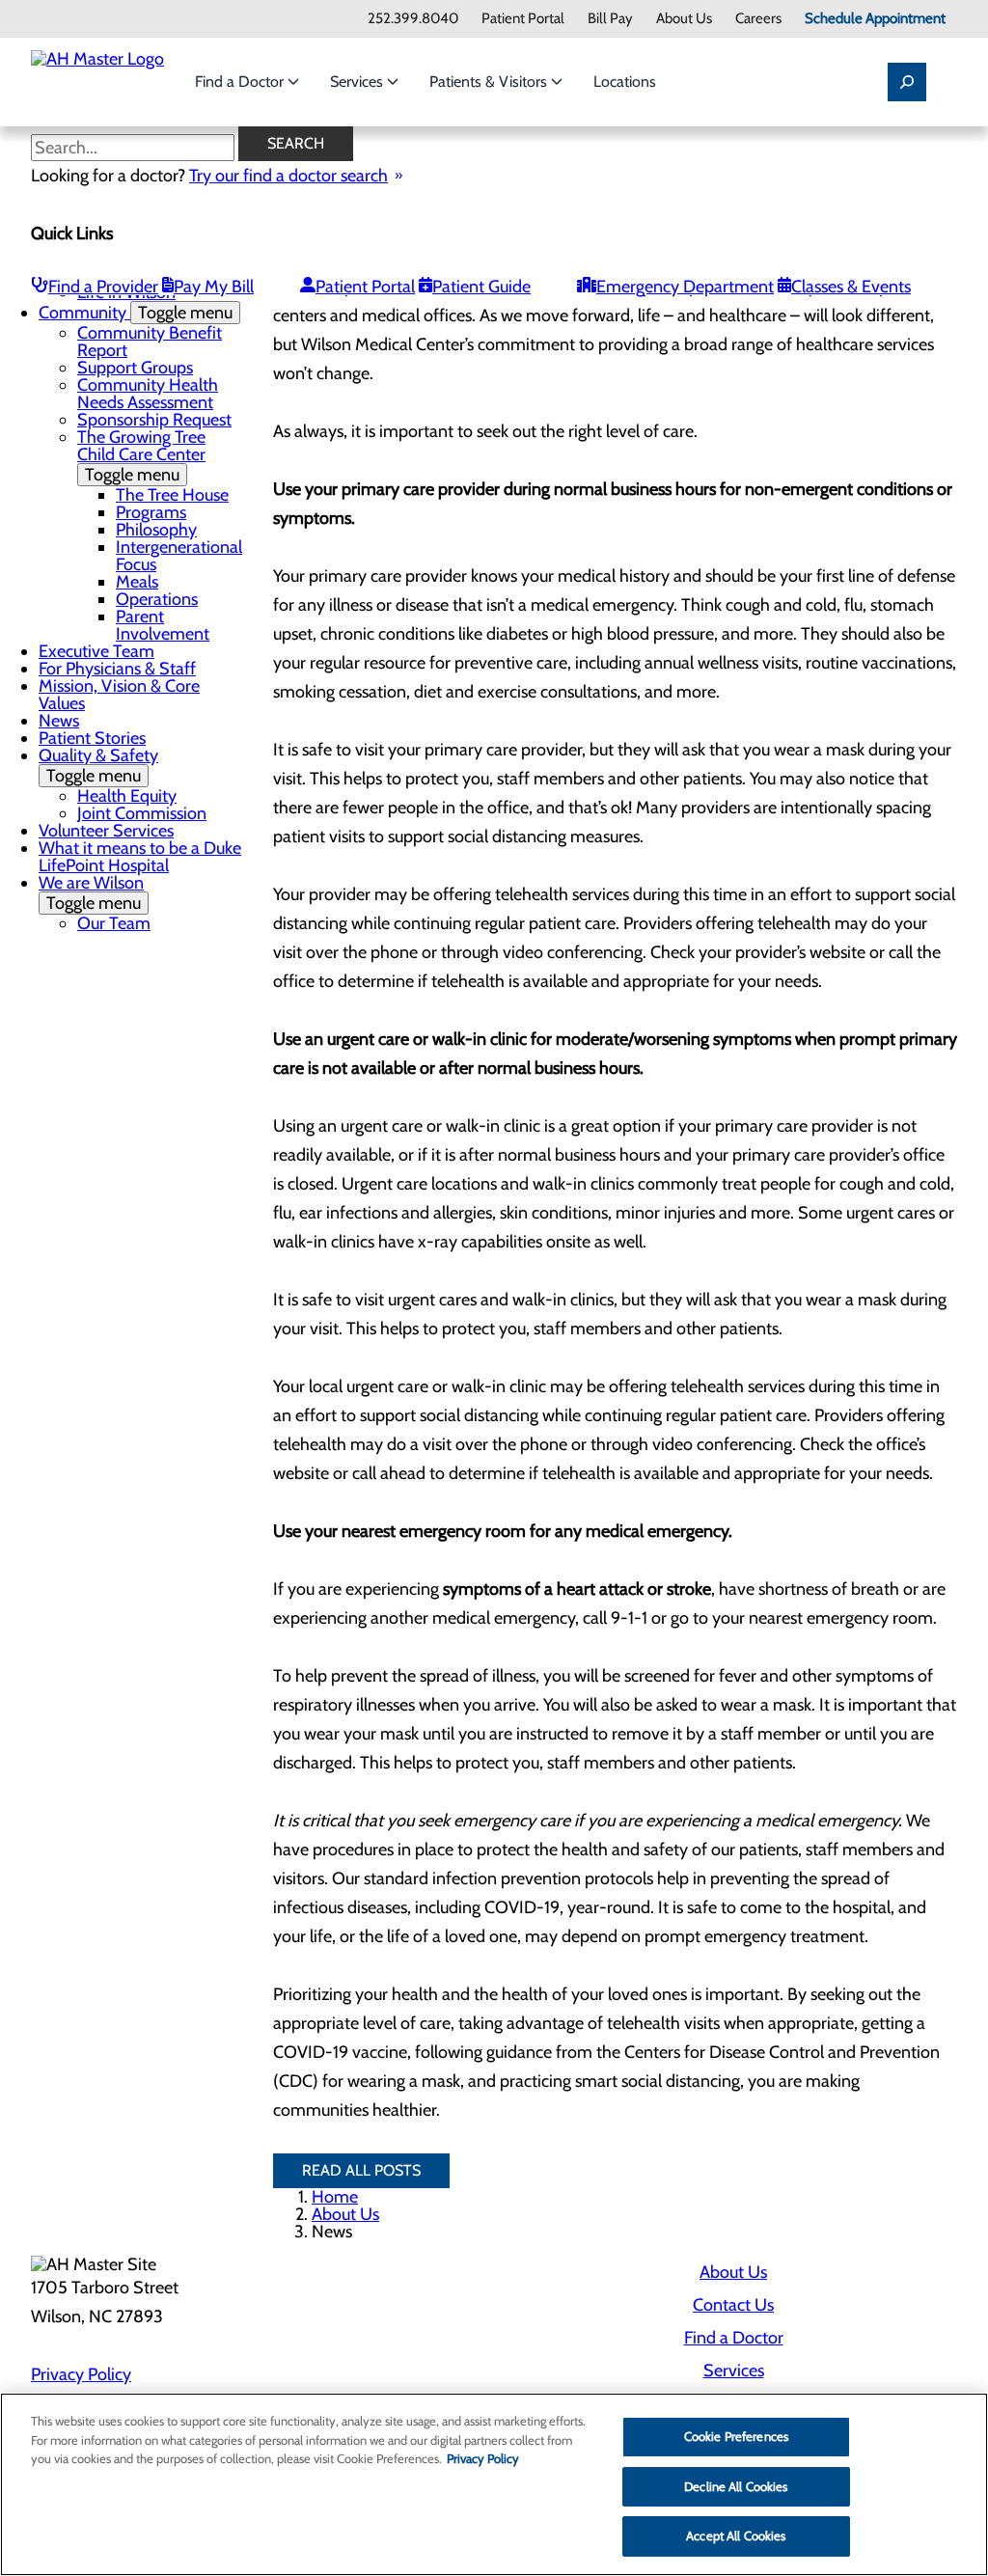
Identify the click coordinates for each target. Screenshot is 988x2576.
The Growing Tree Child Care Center (141, 456)
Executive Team (96, 651)
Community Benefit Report (150, 342)
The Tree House (172, 495)
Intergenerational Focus (179, 556)
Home (335, 2197)
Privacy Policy (81, 2374)
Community (136, 313)
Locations (625, 82)
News (59, 721)
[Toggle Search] (907, 82)
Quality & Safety (98, 766)
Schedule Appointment (875, 19)
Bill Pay (610, 19)
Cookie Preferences (736, 2436)
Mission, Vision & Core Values (119, 695)
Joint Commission (142, 813)
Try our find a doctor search (288, 176)
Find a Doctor (241, 82)
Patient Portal (523, 19)
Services (358, 82)
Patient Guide (481, 287)
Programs (151, 512)
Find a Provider (103, 287)
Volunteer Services (106, 831)
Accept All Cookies (736, 2535)
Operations (157, 599)
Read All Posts (361, 2170)
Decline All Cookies (736, 2486)
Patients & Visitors (490, 82)
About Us (684, 19)
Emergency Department (685, 287)
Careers (758, 19)
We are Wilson (91, 893)
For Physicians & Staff (117, 669)
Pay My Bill (214, 287)
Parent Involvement (163, 625)
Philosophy (156, 530)
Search (296, 143)
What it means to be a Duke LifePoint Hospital (140, 857)
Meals (137, 582)
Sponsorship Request (154, 420)
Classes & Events (851, 287)
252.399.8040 (413, 19)
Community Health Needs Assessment (148, 394)
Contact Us (733, 2305)
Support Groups (135, 368)
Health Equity (127, 796)
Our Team (114, 923)
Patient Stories (92, 738)
